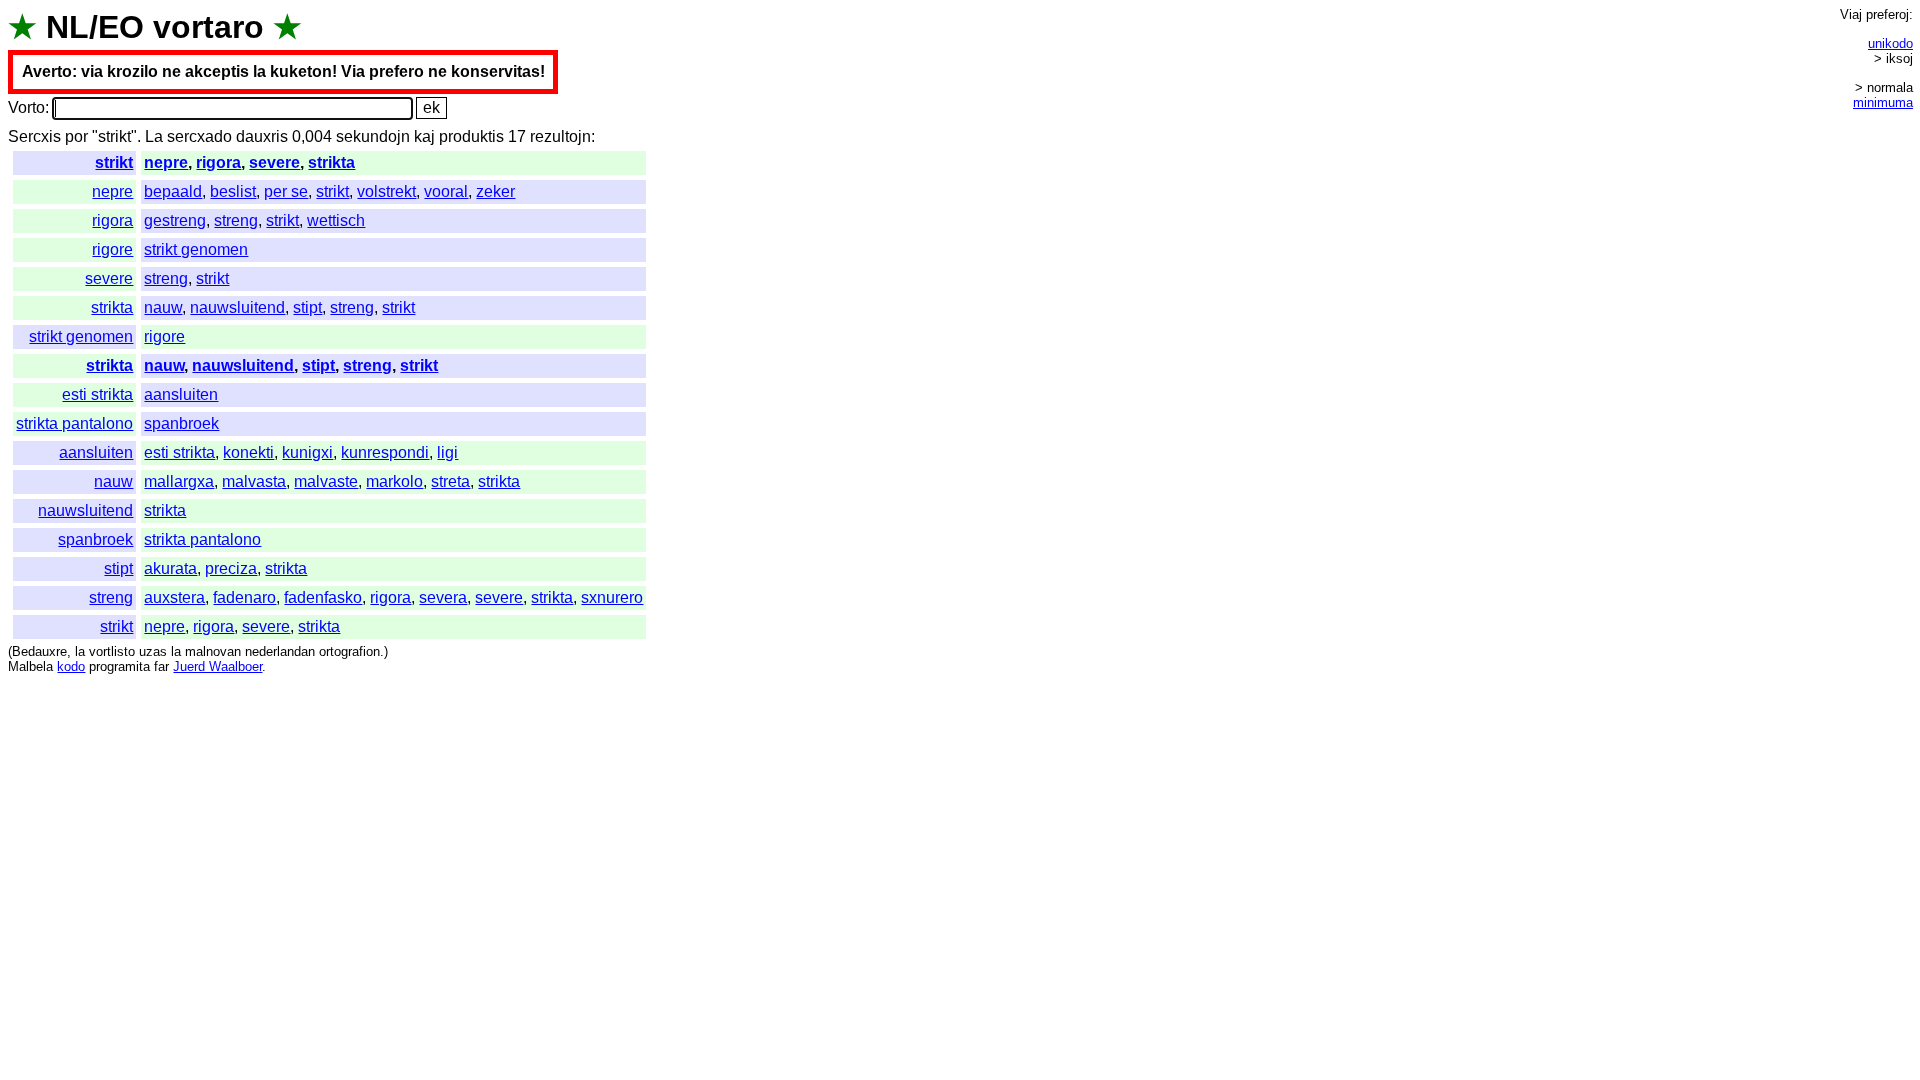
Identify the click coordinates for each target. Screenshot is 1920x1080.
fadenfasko (323, 597)
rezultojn (560, 136)
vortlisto (112, 651)
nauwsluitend (237, 307)
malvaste (326, 481)
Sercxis (34, 136)
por (76, 136)
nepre (166, 162)
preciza (231, 568)
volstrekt (386, 191)
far (161, 666)
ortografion (349, 651)
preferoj (1887, 14)
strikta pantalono (74, 423)
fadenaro (244, 597)
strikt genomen (196, 249)
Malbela (30, 666)
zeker (495, 191)
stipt (307, 307)
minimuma (1883, 102)
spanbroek (181, 423)
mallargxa (179, 481)
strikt (114, 162)
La (154, 136)
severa (443, 597)
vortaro (208, 27)
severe (274, 162)
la (80, 651)
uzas (153, 651)
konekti (248, 452)
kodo (71, 666)
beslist (233, 191)
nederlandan (280, 651)
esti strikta (97, 394)
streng (236, 220)
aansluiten (181, 394)
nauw (163, 307)
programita (119, 666)
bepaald (173, 191)
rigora (218, 162)
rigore (112, 249)
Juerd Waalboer (217, 666)
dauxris (262, 136)
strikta (331, 162)
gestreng (175, 220)
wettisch (336, 220)
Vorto (26, 107)
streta (450, 481)
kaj (424, 136)
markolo (394, 481)
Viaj (1851, 14)
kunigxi (307, 452)
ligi (447, 452)
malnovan (213, 651)
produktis (471, 136)
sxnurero (612, 597)
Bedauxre (39, 651)
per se (286, 191)
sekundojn (373, 136)
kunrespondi (385, 452)
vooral (446, 191)
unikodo (1890, 43)
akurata (170, 568)
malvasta (254, 481)
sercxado (199, 136)
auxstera (174, 597)
